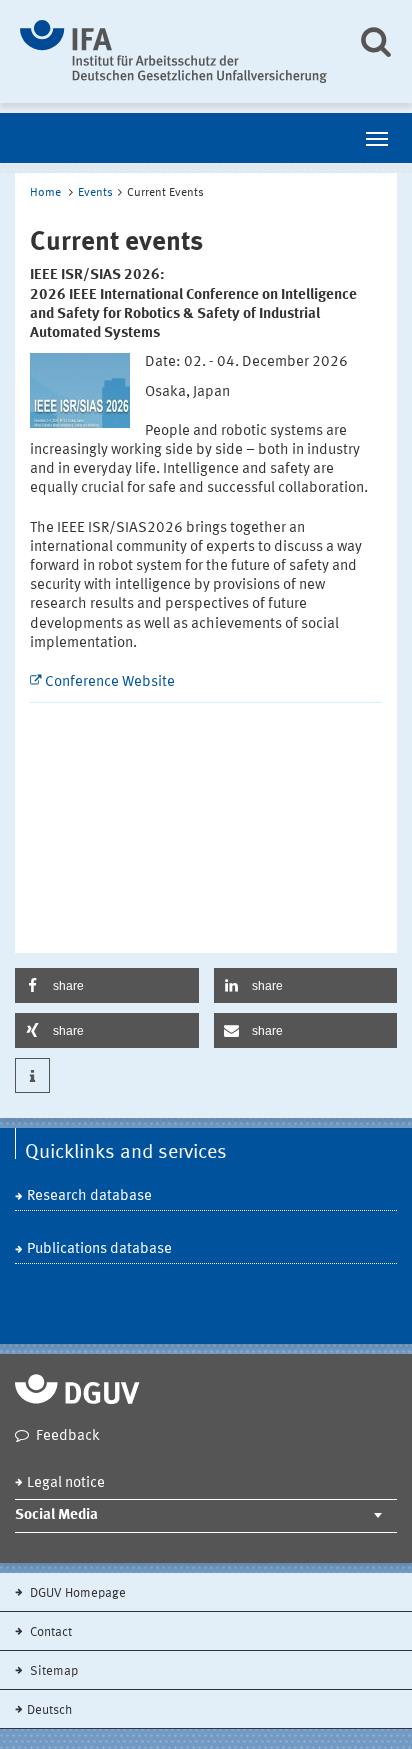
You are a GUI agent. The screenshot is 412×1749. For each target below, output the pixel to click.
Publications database (99, 1249)
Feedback (68, 1436)
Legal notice (66, 1483)
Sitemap (52, 1671)
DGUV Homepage (76, 1593)
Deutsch (49, 1710)
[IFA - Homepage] (173, 51)
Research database (89, 1196)
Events (95, 193)
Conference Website (110, 682)
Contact (49, 1632)
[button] (107, 985)
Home (45, 193)
